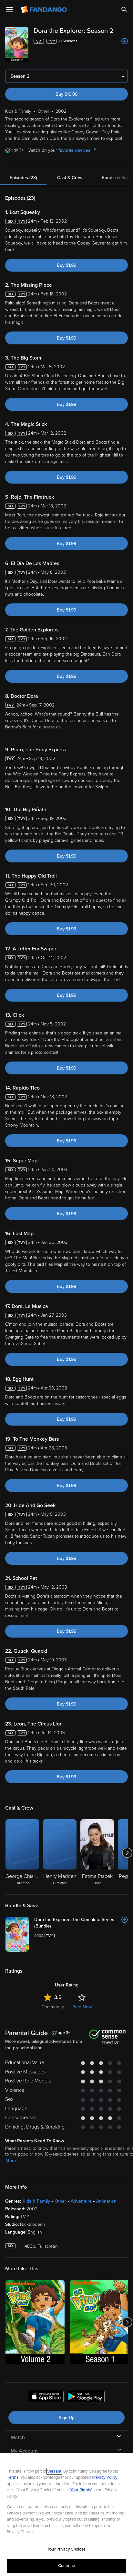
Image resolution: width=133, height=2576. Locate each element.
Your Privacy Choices (66, 2549)
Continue (66, 2566)
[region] (66, 2514)
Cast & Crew (70, 178)
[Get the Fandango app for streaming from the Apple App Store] (46, 2398)
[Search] (124, 10)
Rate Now (82, 2007)
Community (53, 2007)
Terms (13, 2477)
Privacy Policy (105, 2477)
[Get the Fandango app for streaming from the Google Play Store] (85, 2398)
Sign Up (67, 2418)
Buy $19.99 (66, 94)
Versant (54, 2471)
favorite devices (74, 150)
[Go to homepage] (44, 10)
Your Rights (81, 2490)
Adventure (81, 2201)
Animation (106, 2201)
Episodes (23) (23, 178)
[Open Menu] (9, 10)
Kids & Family (36, 2201)
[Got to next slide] (127, 1853)
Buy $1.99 (66, 265)
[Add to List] (125, 41)
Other (60, 2201)
